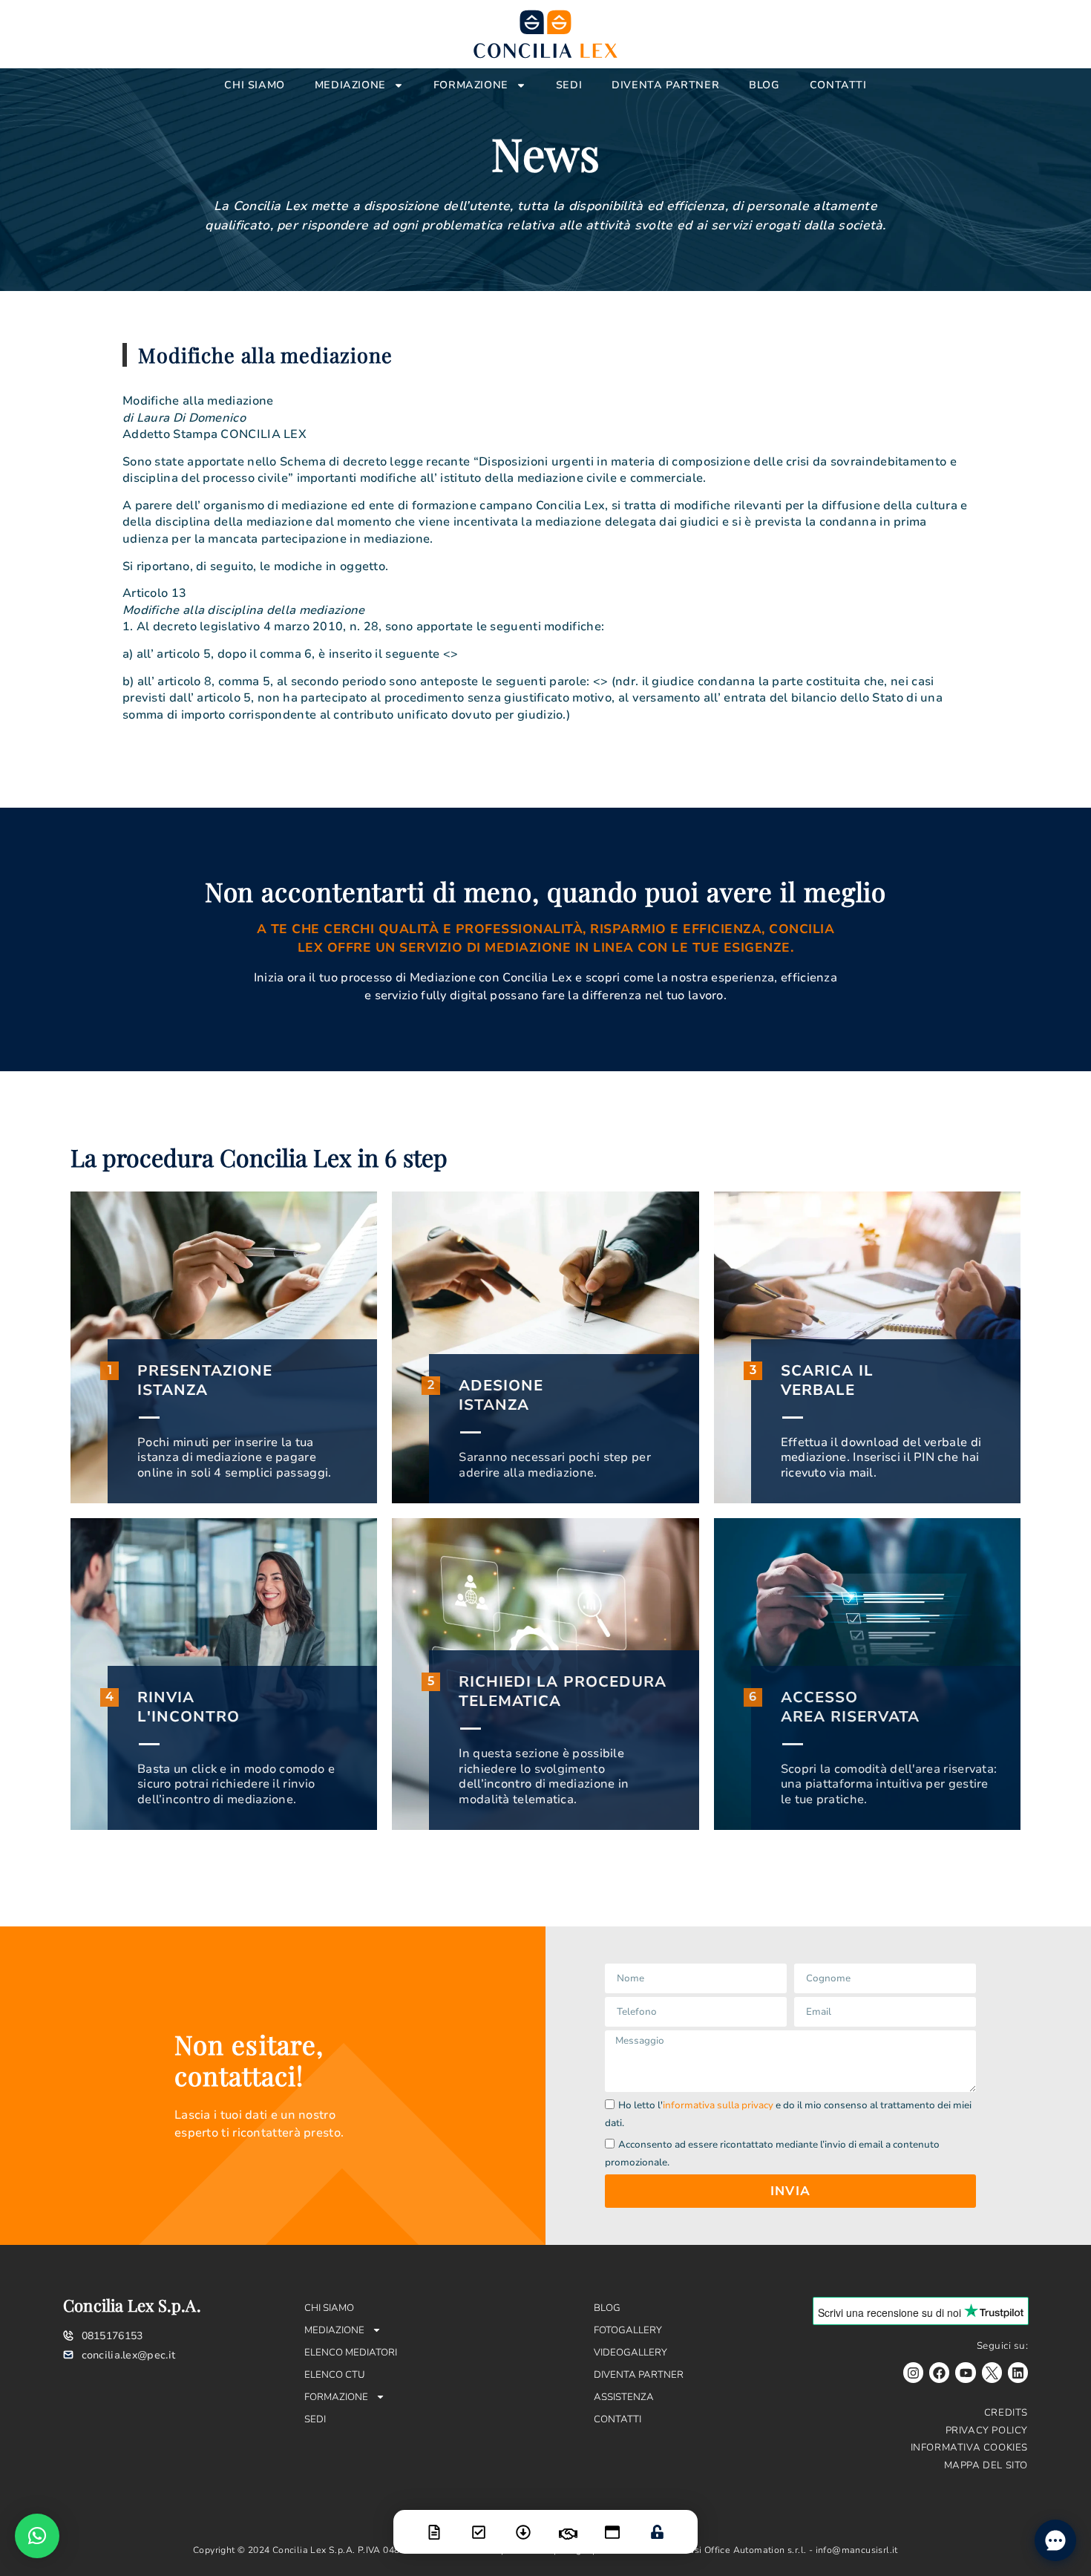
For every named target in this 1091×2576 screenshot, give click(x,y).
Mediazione (350, 85)
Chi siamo (254, 85)
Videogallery (630, 2353)
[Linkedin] (1018, 2372)
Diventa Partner (665, 85)
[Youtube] (965, 2372)
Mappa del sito (986, 2465)
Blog (764, 85)
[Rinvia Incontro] (568, 2525)
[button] (37, 2536)
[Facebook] (939, 2372)
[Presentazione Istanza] (434, 2523)
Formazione (471, 85)
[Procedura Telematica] (612, 2523)
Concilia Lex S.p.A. (132, 2305)
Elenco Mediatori (351, 2353)
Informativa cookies (969, 2448)
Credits (1006, 2413)
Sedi (569, 85)
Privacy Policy (987, 2430)
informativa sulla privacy (718, 2105)
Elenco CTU (335, 2375)
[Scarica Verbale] (523, 2523)
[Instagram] (913, 2372)
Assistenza (624, 2397)
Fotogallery (628, 2330)
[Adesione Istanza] (479, 2523)
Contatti (838, 85)
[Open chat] (1055, 2540)
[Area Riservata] (657, 2523)
